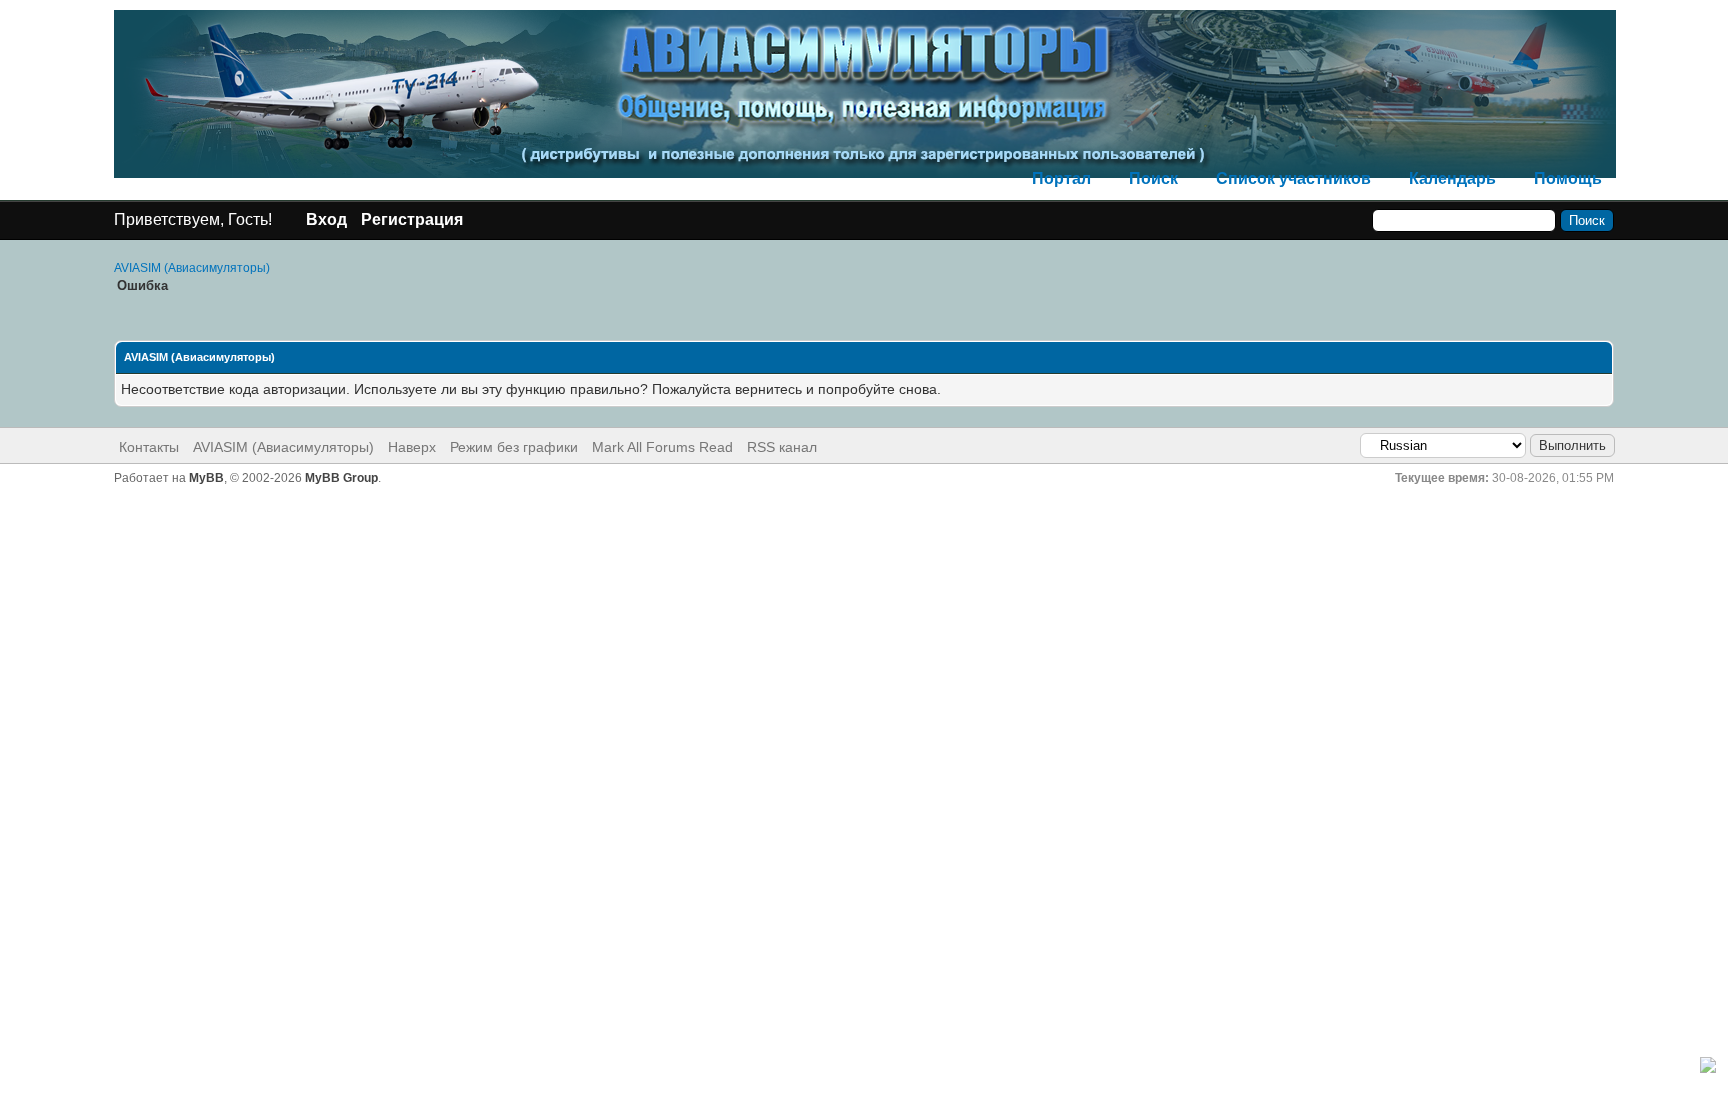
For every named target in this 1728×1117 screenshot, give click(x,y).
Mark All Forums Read (662, 447)
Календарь (1452, 179)
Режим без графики (514, 447)
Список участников (1293, 179)
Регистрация (412, 219)
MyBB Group (341, 478)
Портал (1061, 179)
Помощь (1568, 179)
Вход (326, 219)
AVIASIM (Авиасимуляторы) (192, 268)
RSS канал (782, 447)
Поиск (1153, 179)
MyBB (206, 478)
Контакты (149, 447)
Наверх (412, 447)
